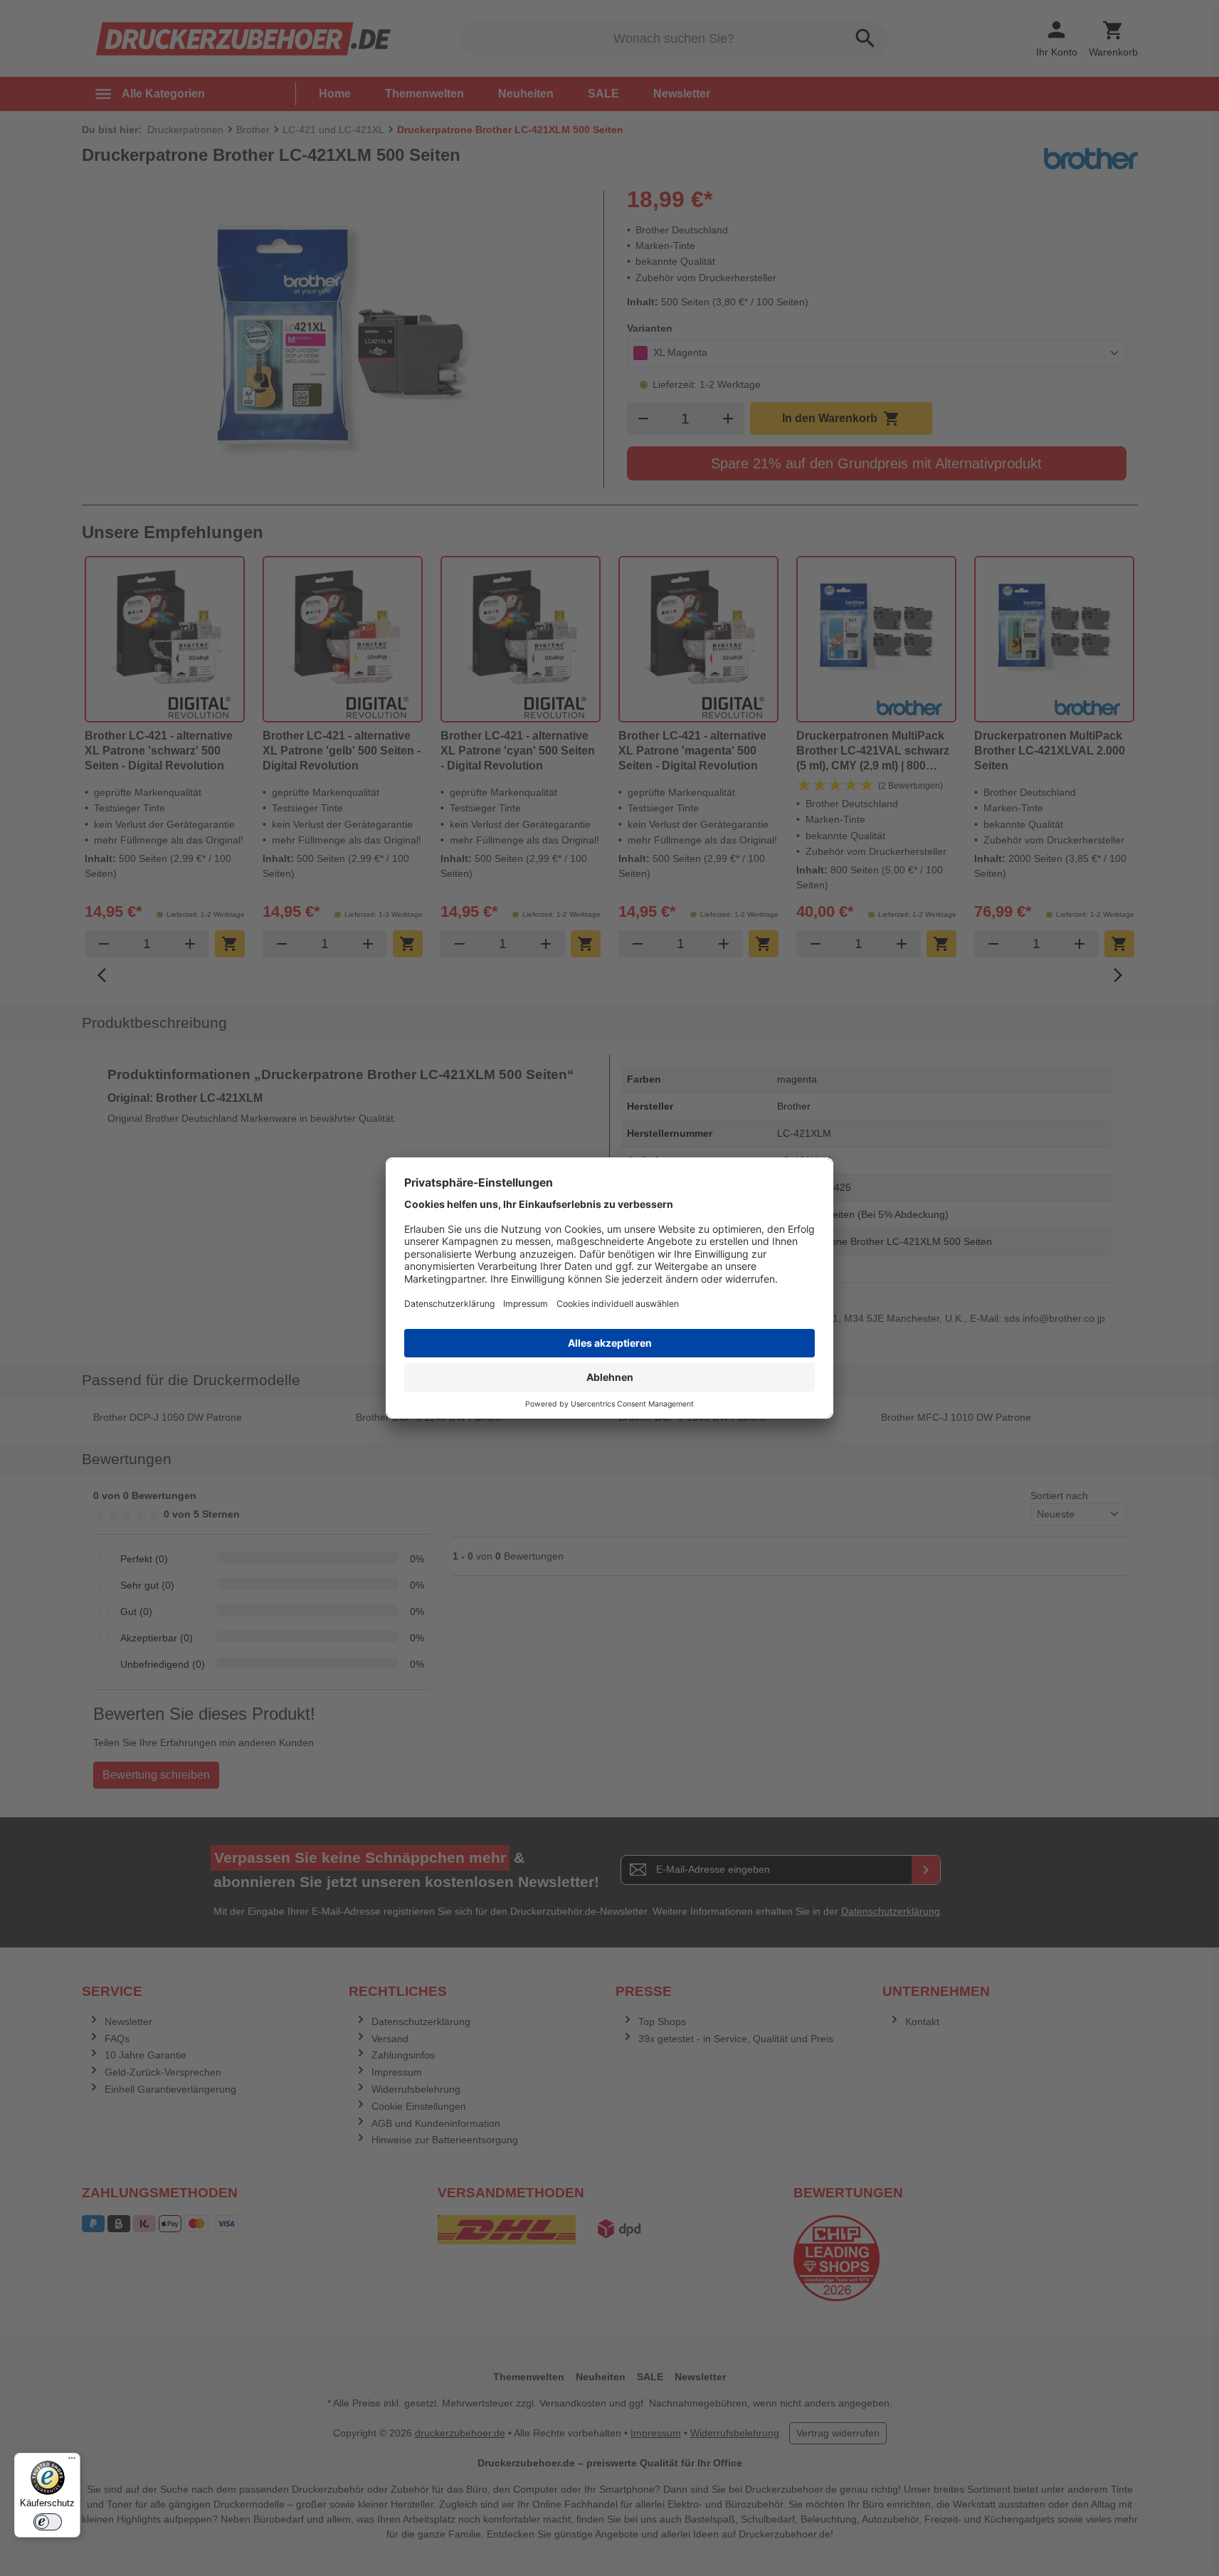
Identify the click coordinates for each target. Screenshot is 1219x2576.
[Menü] (72, 2461)
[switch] (48, 2522)
